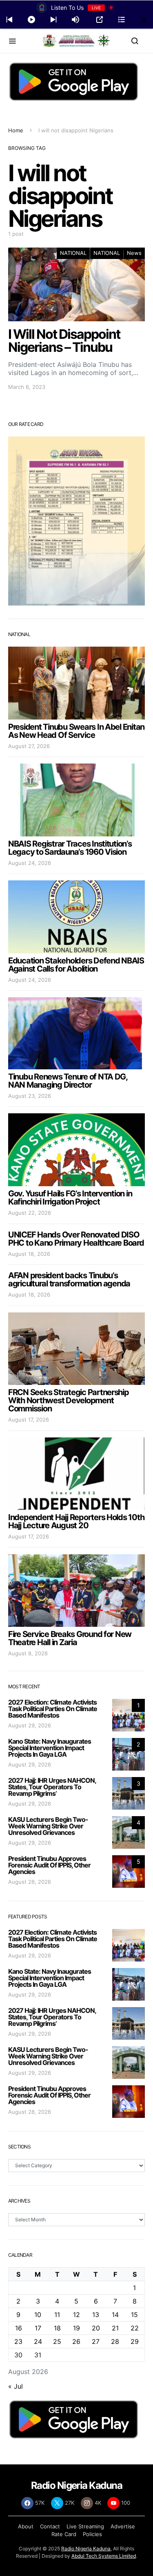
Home (16, 130)
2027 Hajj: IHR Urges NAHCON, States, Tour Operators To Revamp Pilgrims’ (52, 1787)
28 (115, 2341)
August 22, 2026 (30, 1213)
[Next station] (9, 20)
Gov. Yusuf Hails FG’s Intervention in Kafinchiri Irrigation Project (70, 1198)
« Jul (16, 2386)
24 (38, 2341)
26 (76, 2341)
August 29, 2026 (30, 1725)
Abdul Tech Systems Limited (104, 2556)
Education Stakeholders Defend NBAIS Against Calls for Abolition (76, 965)
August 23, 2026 (30, 1096)
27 (96, 2341)
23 (18, 2341)
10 (38, 2315)
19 (76, 2328)
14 (115, 2315)
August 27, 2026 (29, 746)
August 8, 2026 (28, 1653)
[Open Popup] (100, 20)
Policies (92, 2534)
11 (57, 2315)
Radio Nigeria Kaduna (86, 2549)
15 (134, 2315)
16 (19, 2328)
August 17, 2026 (29, 1420)
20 (96, 2328)
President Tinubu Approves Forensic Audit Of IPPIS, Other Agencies (49, 1865)
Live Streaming (85, 2526)
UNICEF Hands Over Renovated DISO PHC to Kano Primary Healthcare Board (76, 1239)
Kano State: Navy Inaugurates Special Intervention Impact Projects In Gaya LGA (50, 1748)
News (134, 253)
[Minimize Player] (144, 20)
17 (38, 2328)
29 (135, 2341)
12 (76, 2315)
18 (57, 2328)
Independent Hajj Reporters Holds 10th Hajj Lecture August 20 (76, 1521)
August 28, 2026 (30, 1882)
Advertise (123, 2526)
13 (96, 2315)
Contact (50, 2526)
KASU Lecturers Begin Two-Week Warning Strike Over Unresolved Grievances (48, 1826)
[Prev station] (53, 20)
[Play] (31, 20)
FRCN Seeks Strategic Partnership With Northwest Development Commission (69, 1400)
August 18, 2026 (29, 1254)
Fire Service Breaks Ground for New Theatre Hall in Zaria (70, 1638)
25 (57, 2341)
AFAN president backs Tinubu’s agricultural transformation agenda (69, 1279)
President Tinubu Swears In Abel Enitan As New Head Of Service (76, 731)
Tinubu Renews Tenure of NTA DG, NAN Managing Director (68, 1081)
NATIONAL (73, 253)
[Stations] (122, 20)
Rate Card (64, 2534)
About (26, 2526)
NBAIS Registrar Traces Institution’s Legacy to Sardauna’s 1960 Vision (70, 848)
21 (115, 2328)
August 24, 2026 (30, 863)
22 (135, 2328)
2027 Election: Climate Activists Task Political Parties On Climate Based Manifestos (53, 1709)
